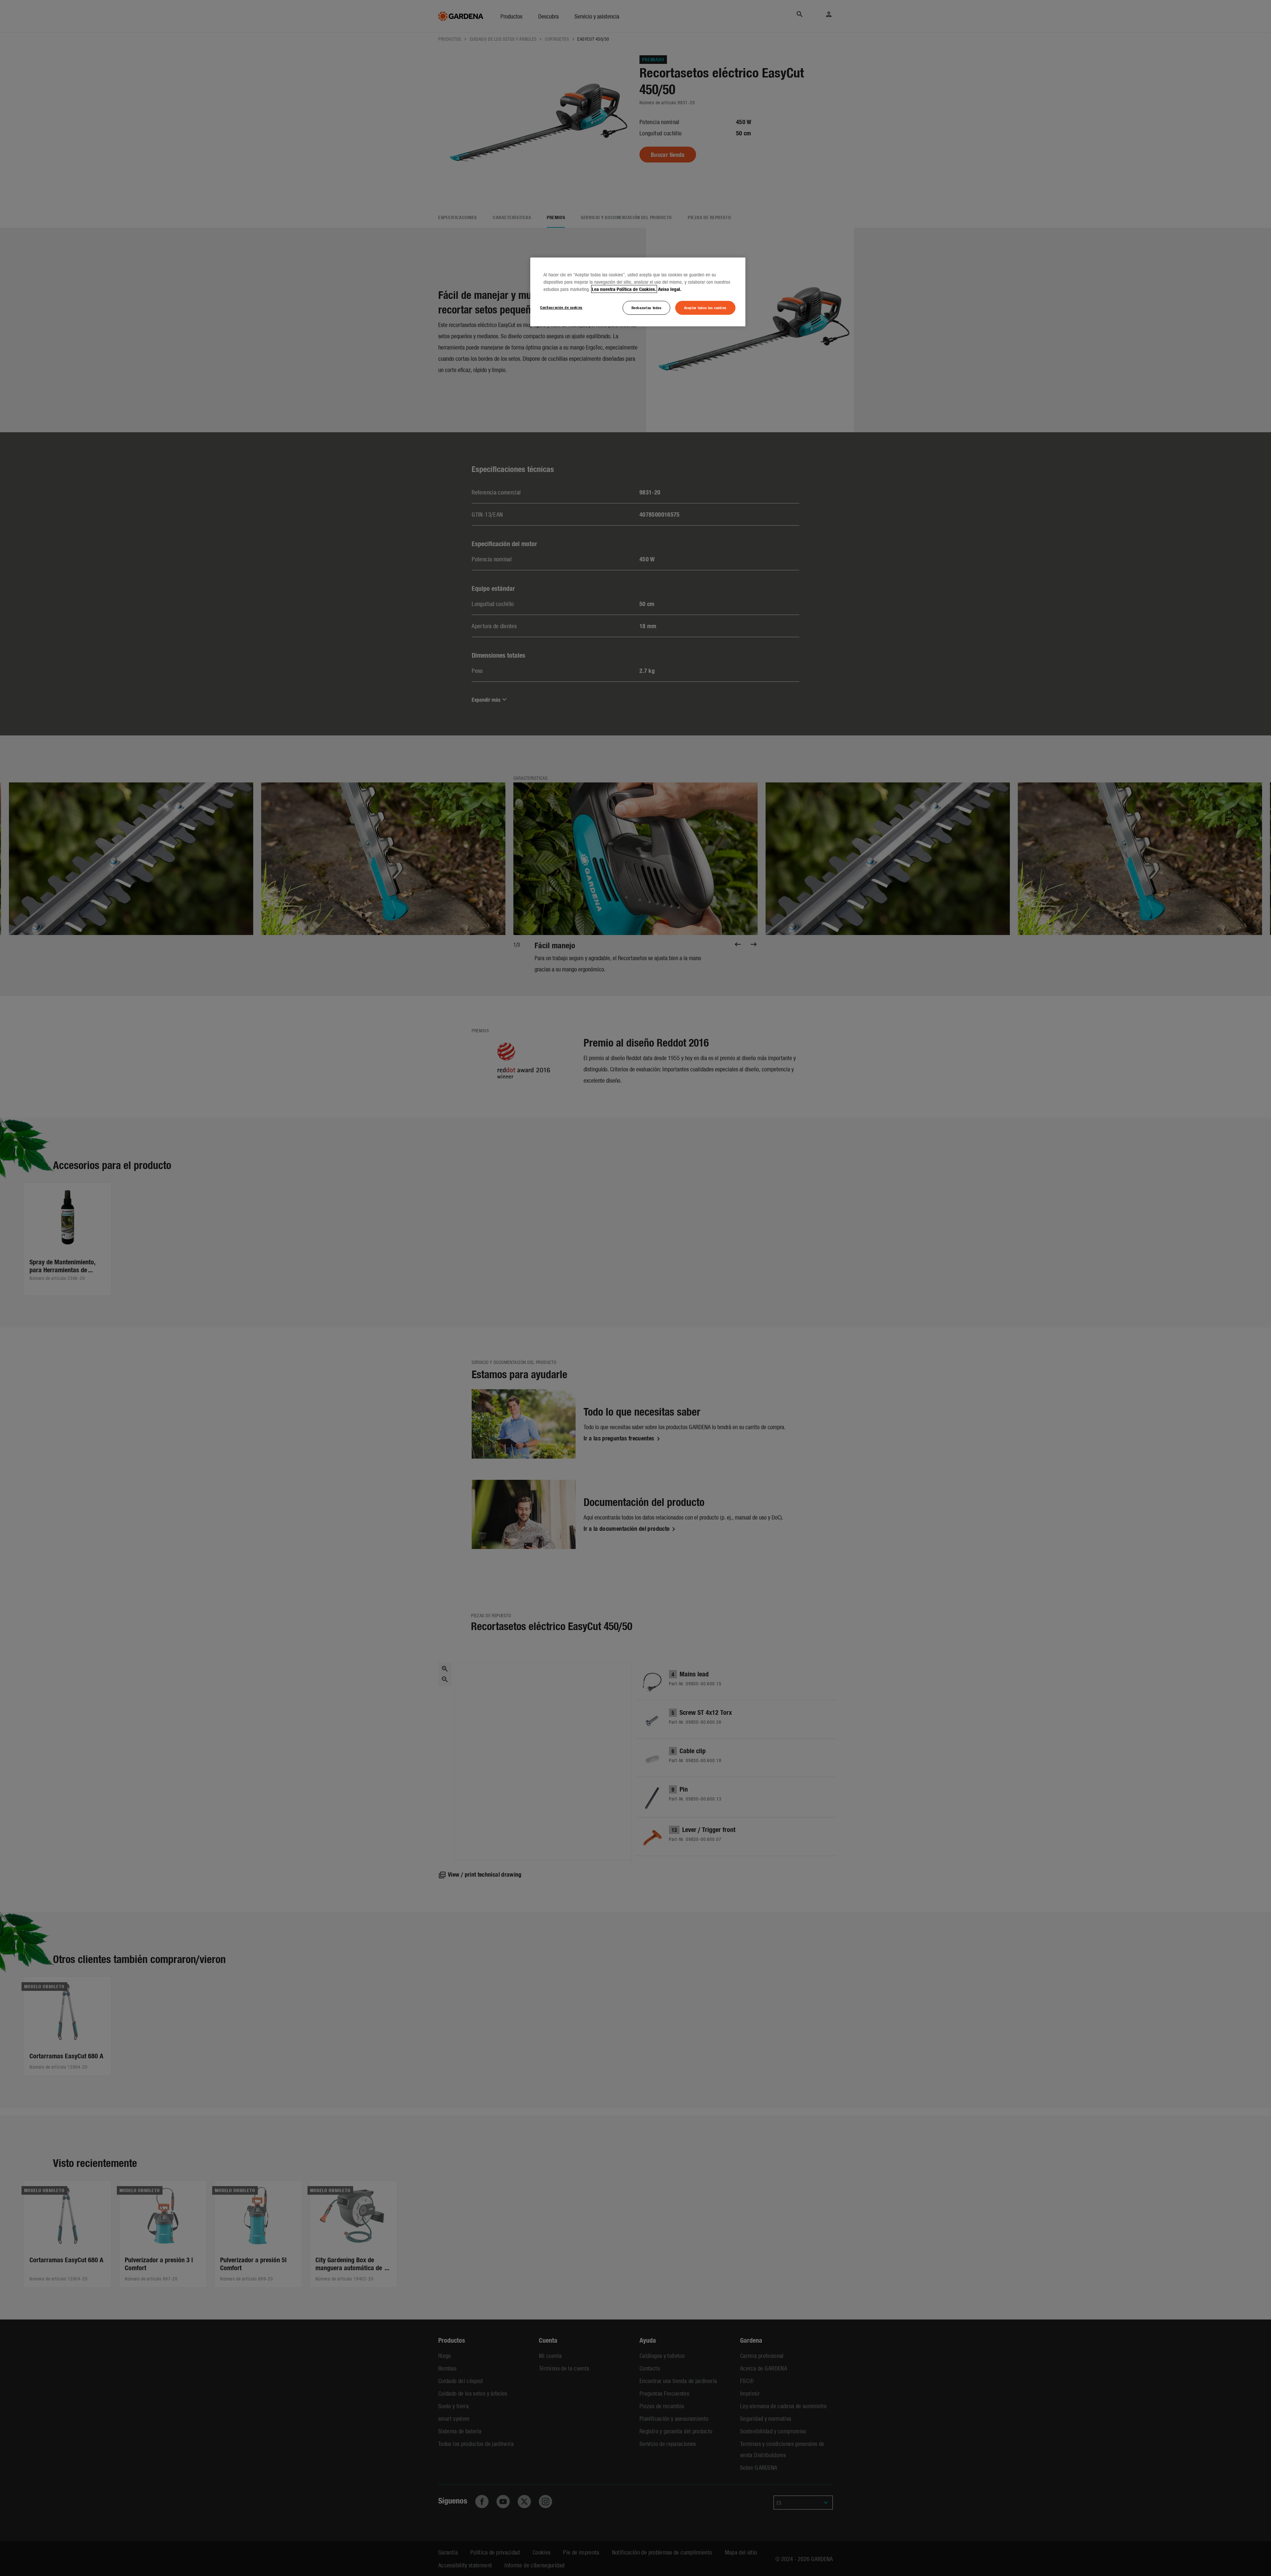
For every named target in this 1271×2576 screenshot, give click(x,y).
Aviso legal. (670, 289)
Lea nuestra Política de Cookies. (624, 289)
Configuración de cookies (561, 307)
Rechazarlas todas (647, 307)
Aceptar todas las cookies (705, 307)
